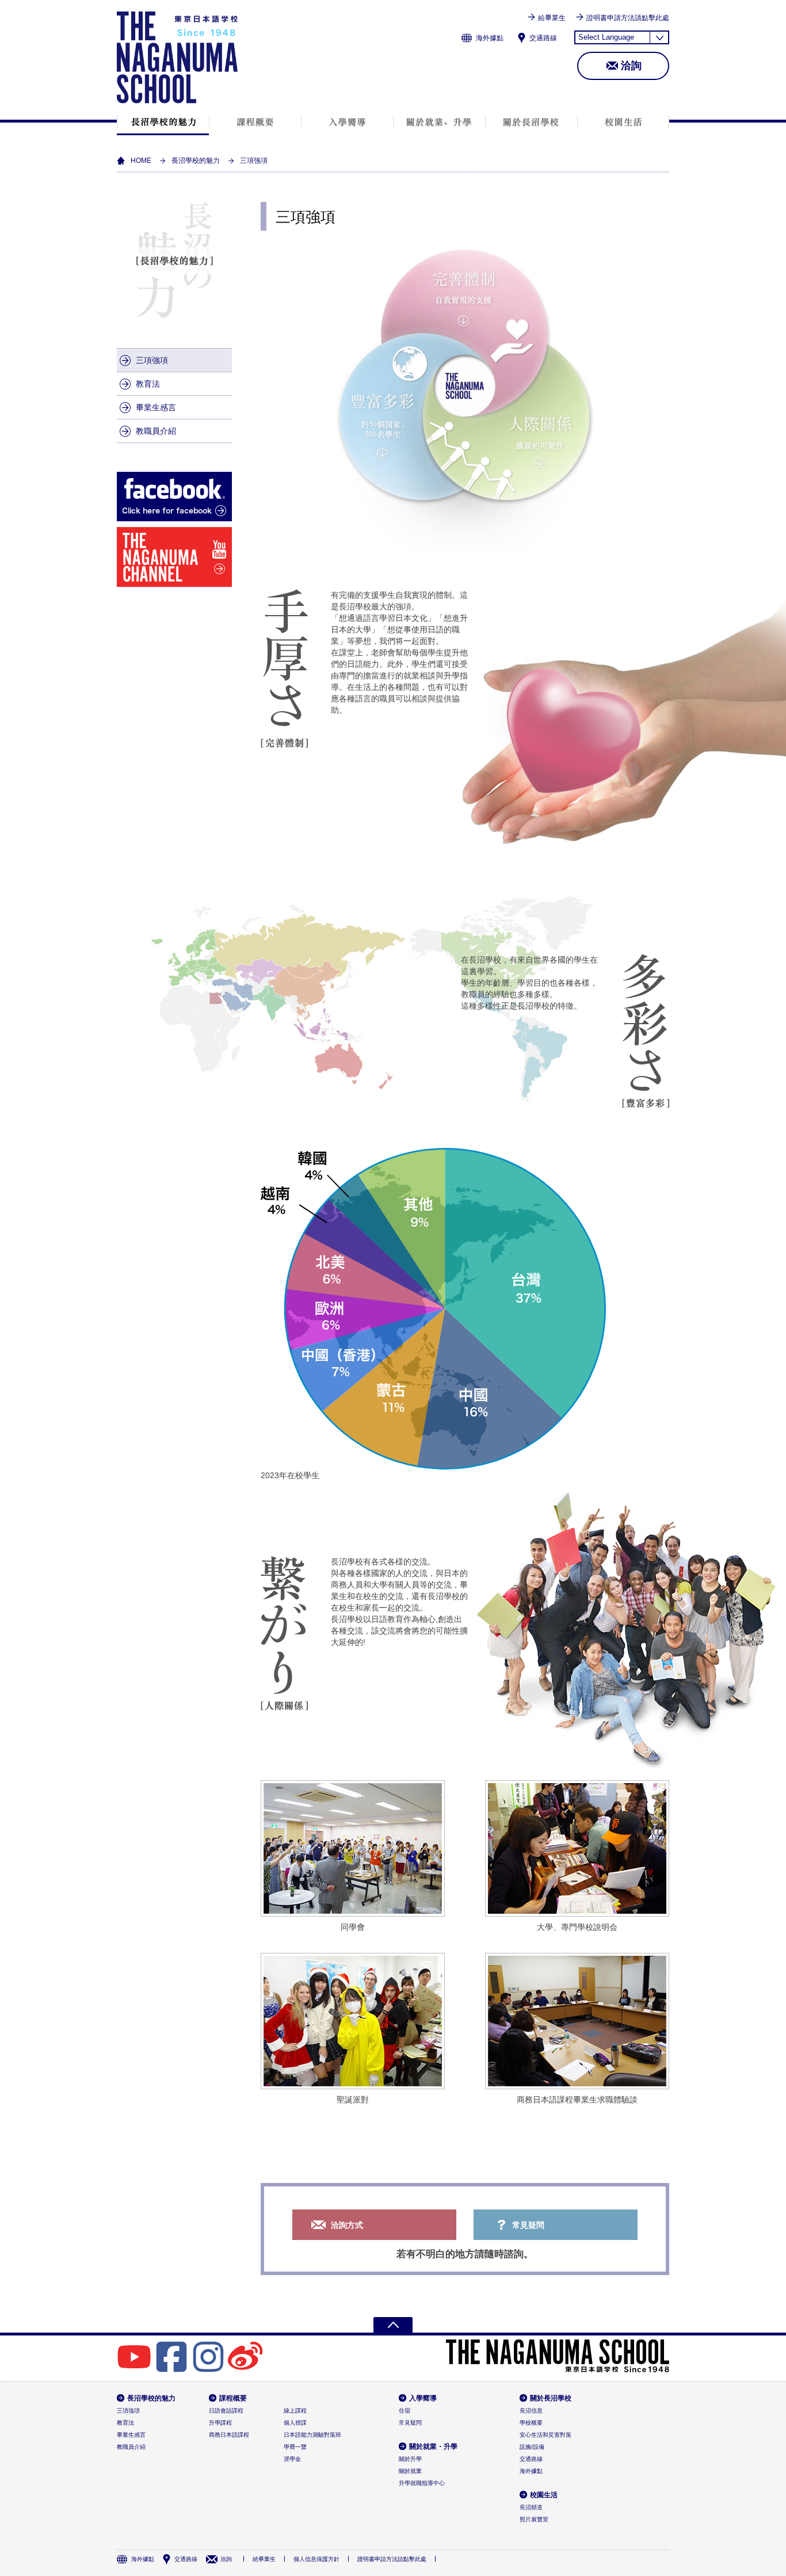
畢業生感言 (156, 407)
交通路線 (543, 38)
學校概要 (531, 2423)
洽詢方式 (347, 2225)
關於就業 (410, 2471)
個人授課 (295, 2423)
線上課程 (295, 2411)
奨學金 (292, 2459)
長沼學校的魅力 (163, 122)
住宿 (405, 2411)
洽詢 (631, 66)
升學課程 (220, 2423)
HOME (141, 161)
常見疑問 (528, 2225)
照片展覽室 (534, 2519)
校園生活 (623, 122)
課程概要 (255, 122)
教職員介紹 (156, 431)
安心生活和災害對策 (545, 2435)
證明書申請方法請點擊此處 (628, 18)
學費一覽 (295, 2447)
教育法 (148, 384)
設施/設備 (532, 2447)
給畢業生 (552, 18)
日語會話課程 (226, 2411)
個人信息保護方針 (316, 2559)
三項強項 (152, 360)
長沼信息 (531, 2411)
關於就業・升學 (439, 122)
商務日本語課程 (229, 2435)
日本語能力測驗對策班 (312, 2435)
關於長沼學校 (531, 122)
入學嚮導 (347, 122)
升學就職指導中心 (422, 2483)
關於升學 (410, 2459)
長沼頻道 (531, 2507)
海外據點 (490, 38)
